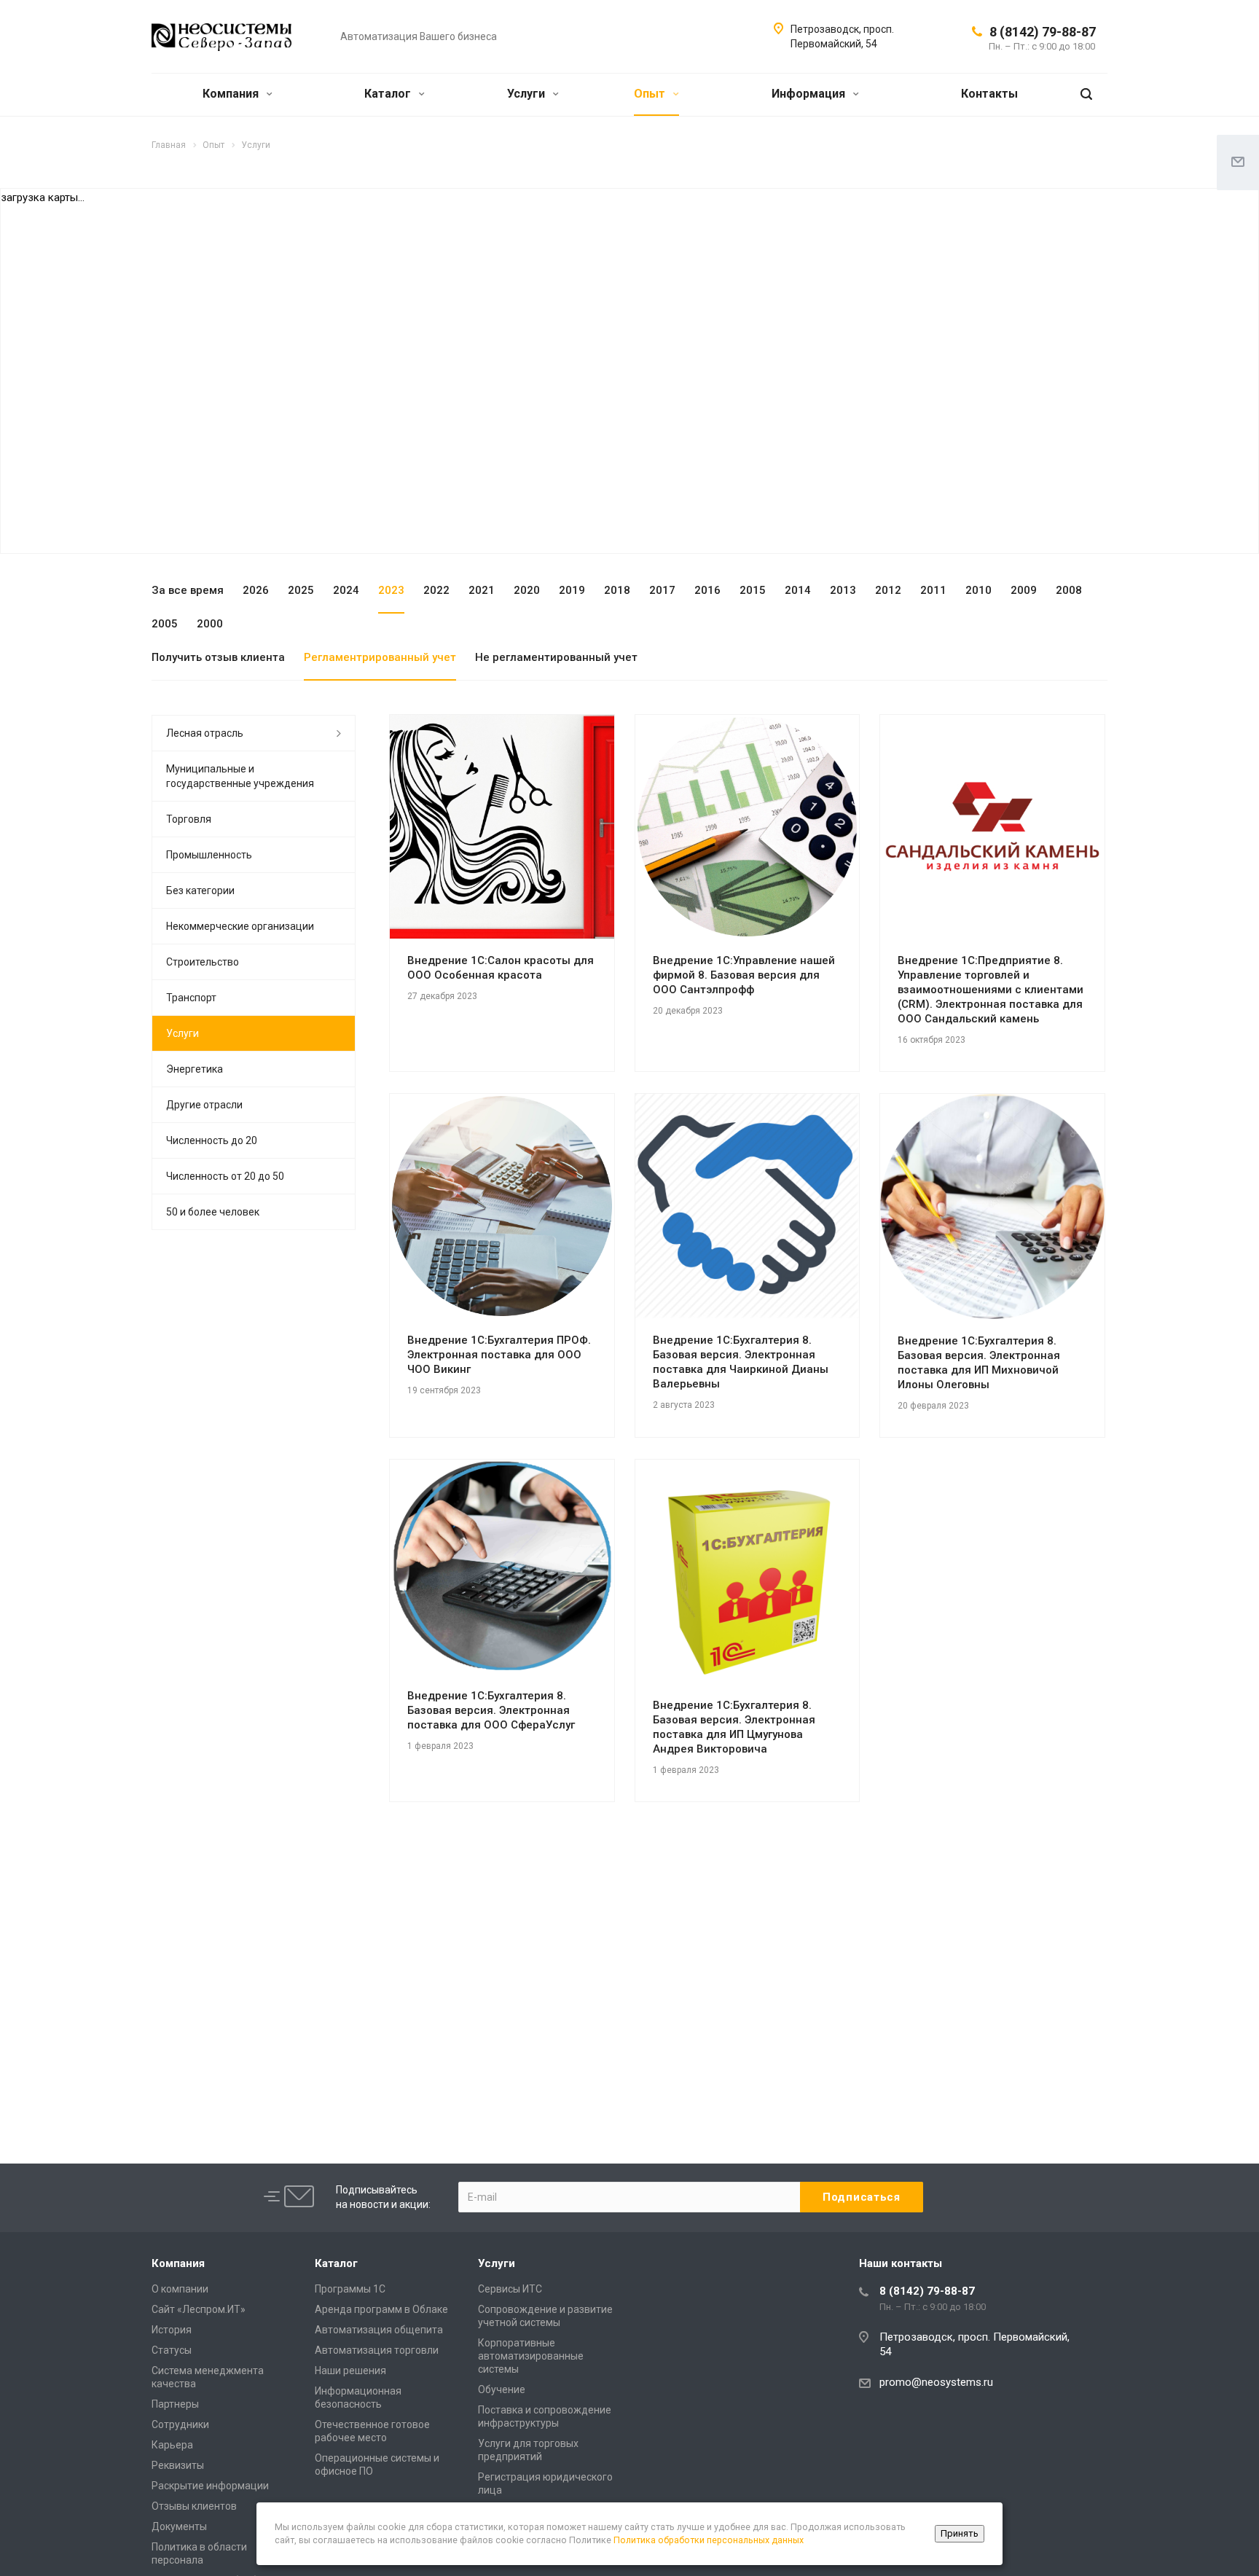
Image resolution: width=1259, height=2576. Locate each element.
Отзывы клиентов (194, 2506)
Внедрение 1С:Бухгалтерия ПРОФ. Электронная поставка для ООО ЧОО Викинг (499, 1355)
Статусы (172, 2350)
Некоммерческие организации (240, 926)
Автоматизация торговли (377, 2350)
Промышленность (209, 855)
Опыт (651, 94)
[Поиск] (1086, 94)
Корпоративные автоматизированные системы (531, 2356)
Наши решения (350, 2371)
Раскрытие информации (210, 2486)
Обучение (502, 2389)
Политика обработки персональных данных (709, 2540)
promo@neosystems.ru (936, 2382)
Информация (810, 94)
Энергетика (195, 1069)
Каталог (389, 94)
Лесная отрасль (205, 733)
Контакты (989, 94)
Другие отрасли (204, 1105)
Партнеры (175, 2404)
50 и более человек (213, 1212)
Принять (960, 2533)
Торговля (189, 819)
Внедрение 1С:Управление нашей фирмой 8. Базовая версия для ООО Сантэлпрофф (744, 975)
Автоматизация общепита (379, 2330)
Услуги (527, 94)
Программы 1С (350, 2289)
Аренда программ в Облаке (381, 2309)
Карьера (172, 2445)
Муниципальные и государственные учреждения (240, 776)
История (172, 2330)
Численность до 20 (212, 1140)
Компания (232, 94)
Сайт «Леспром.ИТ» (199, 2309)
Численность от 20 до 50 (225, 1176)
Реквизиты (178, 2465)
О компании (180, 2289)
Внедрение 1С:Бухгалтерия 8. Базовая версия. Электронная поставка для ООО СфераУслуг (491, 1710)
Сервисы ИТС (510, 2289)
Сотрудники (180, 2424)
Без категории (200, 890)
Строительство (203, 962)
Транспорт (191, 998)
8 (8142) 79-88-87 (1043, 32)
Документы (179, 2526)
